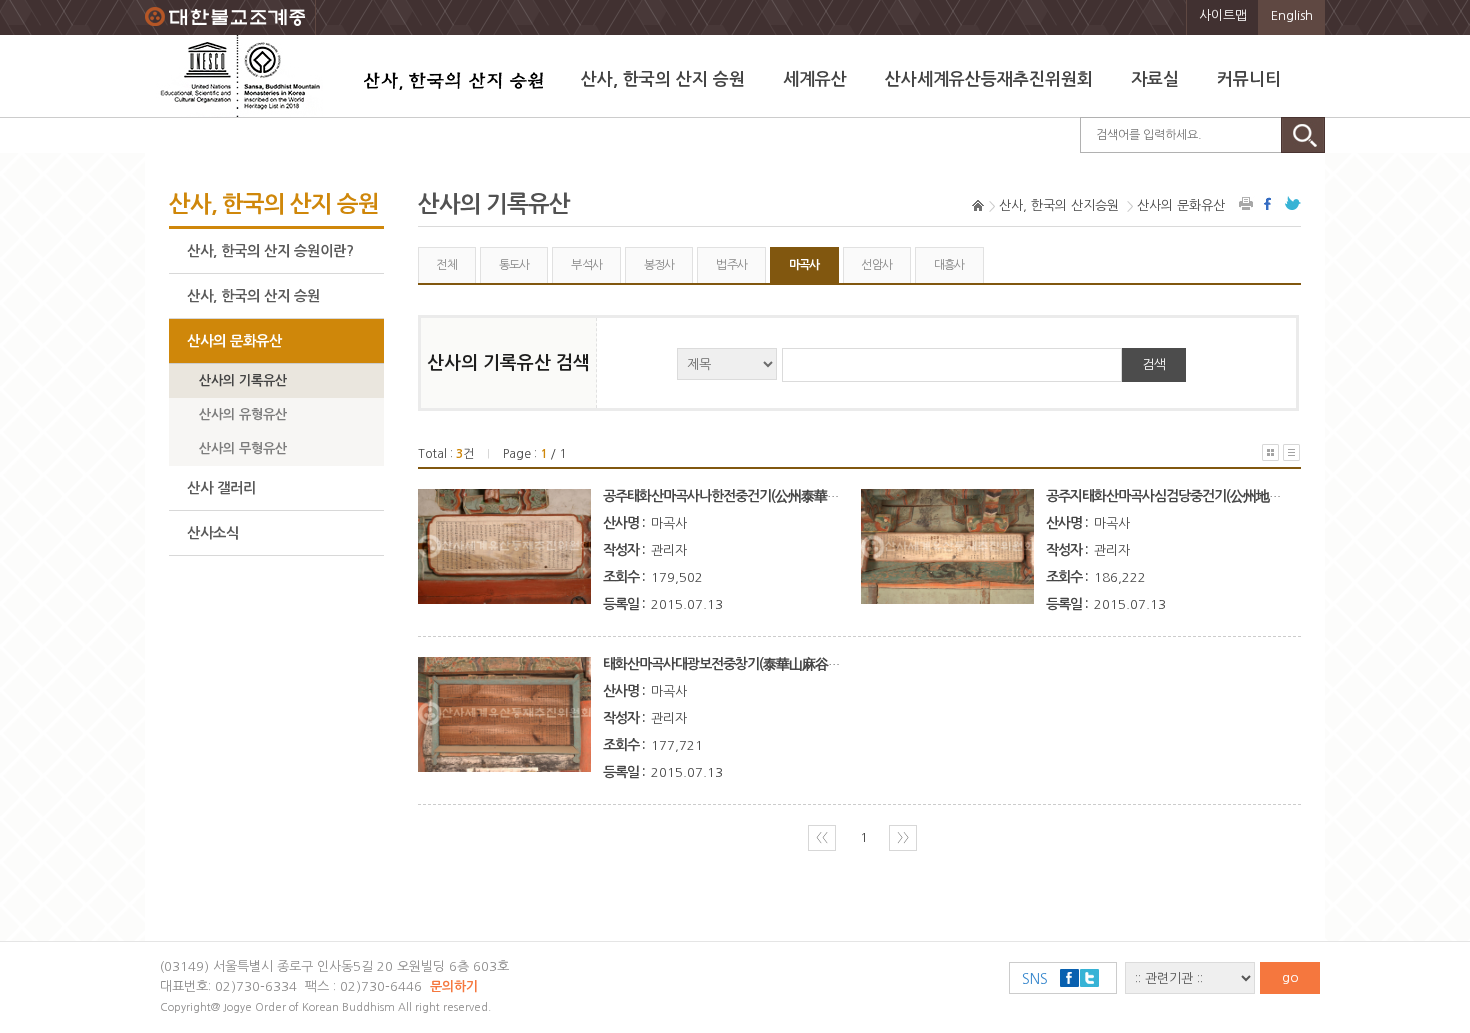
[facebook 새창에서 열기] (1270, 203)
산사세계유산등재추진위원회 (989, 79)
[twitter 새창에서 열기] (1293, 203)
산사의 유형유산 (243, 414)
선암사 (876, 265)
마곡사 (804, 265)
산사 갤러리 (221, 488)
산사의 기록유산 (243, 380)
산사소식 (213, 533)
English (1292, 15)
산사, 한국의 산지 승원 (663, 79)
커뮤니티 (1249, 79)
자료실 (1155, 79)
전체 (446, 265)
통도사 (514, 265)
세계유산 (815, 79)
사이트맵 (1223, 15)
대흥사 (949, 265)
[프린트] (1247, 203)
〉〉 (903, 837)
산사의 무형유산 (243, 448)
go (1290, 977)
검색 (1154, 364)
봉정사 (659, 265)
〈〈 (822, 837)
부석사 (586, 265)
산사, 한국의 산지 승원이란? (270, 251)
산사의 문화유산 (234, 341)
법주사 (731, 265)
